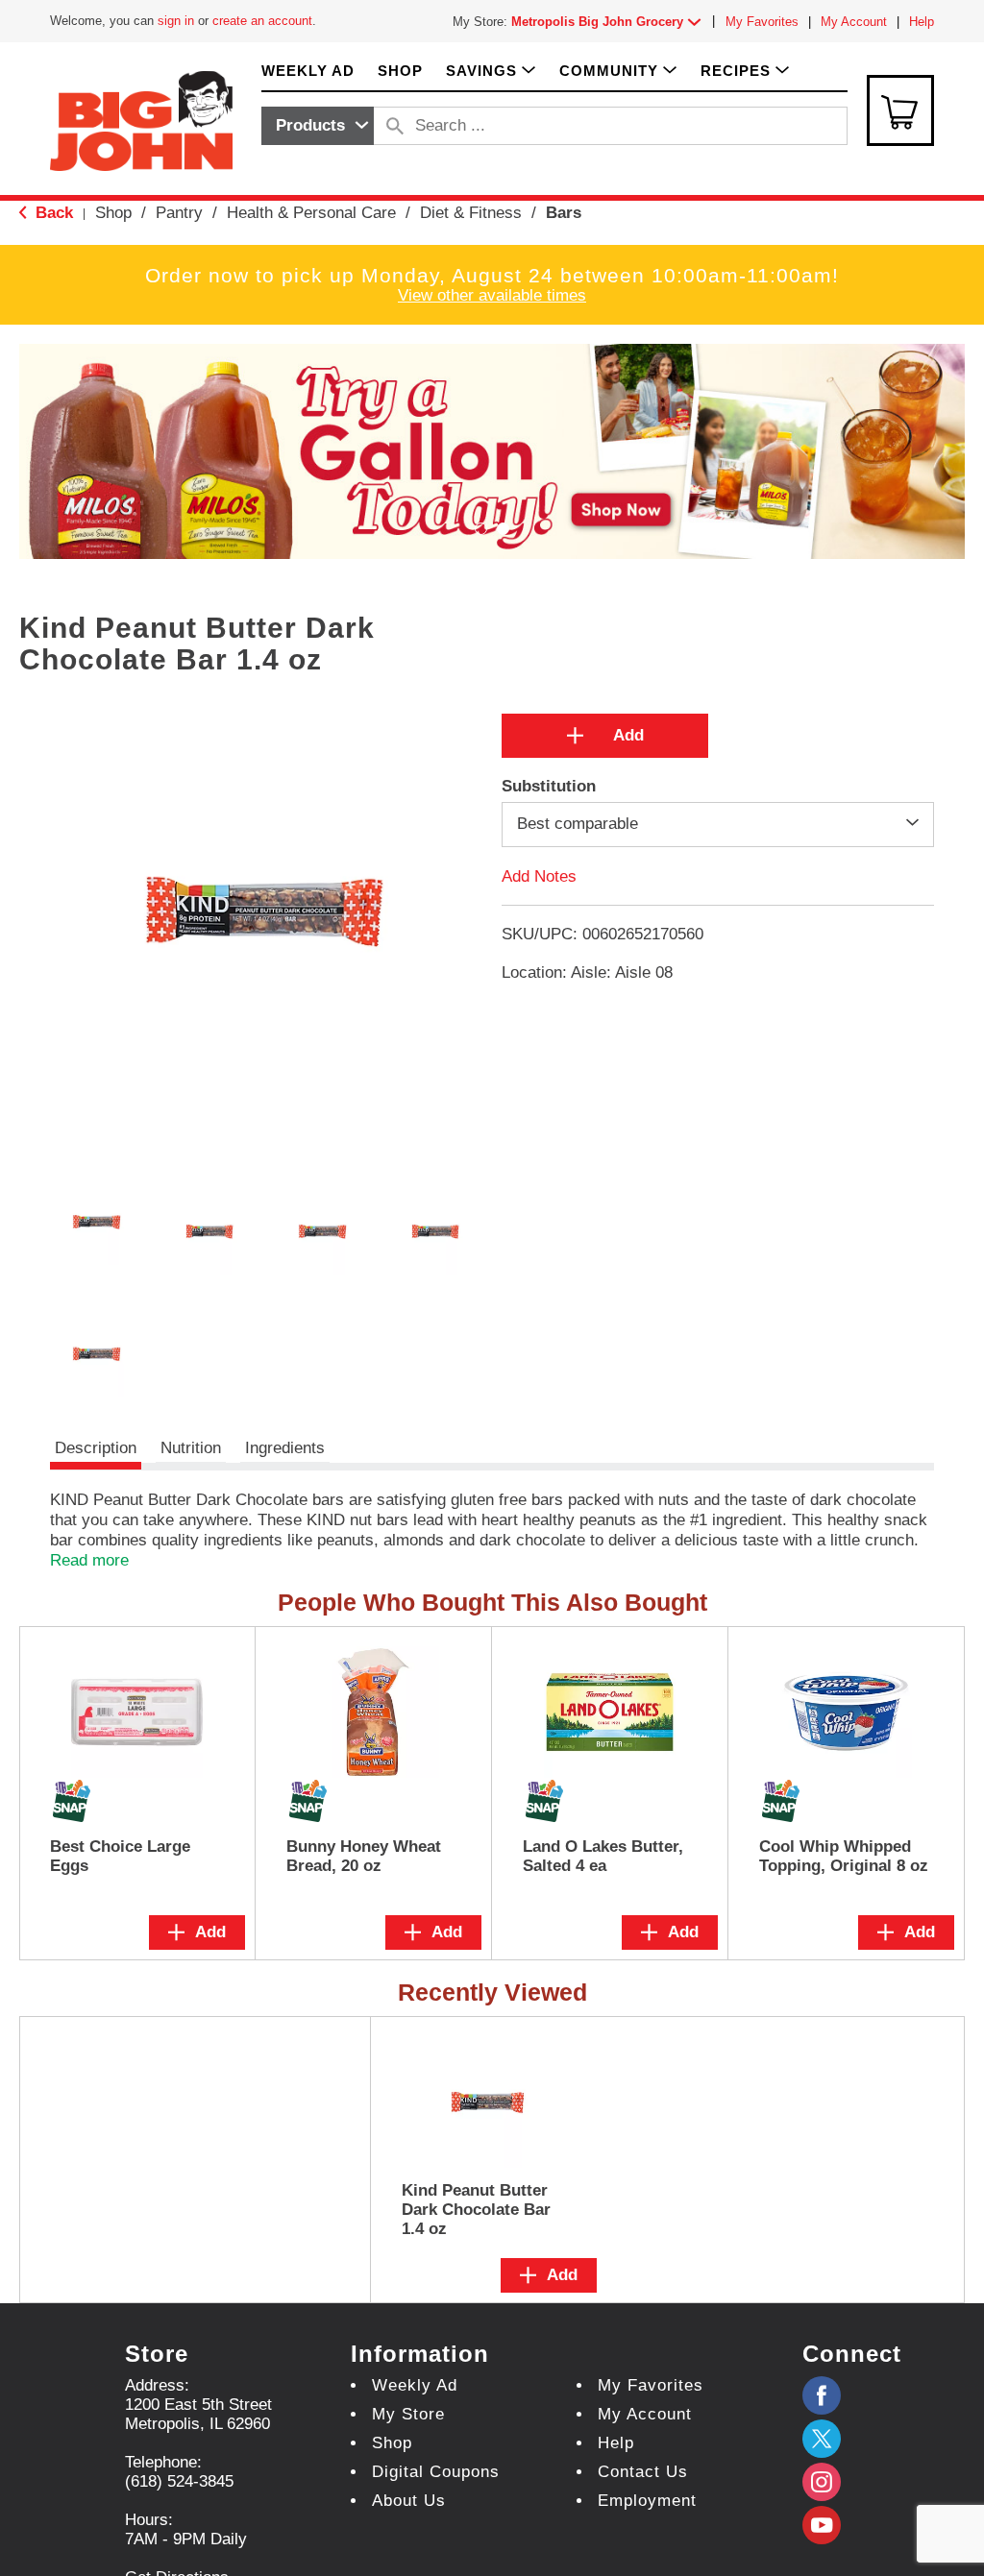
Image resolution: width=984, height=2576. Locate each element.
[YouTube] (822, 2482)
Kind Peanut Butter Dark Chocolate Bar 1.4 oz (476, 2210)
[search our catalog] (395, 126)
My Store (408, 2414)
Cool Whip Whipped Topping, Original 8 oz (844, 1856)
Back (52, 213)
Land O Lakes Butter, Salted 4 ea (603, 1856)
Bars (564, 213)
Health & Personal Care (311, 213)
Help (922, 22)
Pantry (179, 213)
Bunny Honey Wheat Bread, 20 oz (364, 1856)
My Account (854, 22)
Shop (113, 213)
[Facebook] (822, 2395)
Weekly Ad (415, 2385)
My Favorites (762, 22)
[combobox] (318, 126)
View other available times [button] (492, 295)
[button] (610, 22)
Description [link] (96, 1448)
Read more (89, 1560)
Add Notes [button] (539, 875)
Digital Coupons (436, 2472)
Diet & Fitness (471, 213)
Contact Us (643, 2472)
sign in (176, 21)
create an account (262, 21)
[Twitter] (822, 2439)
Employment (647, 2501)
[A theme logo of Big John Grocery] (141, 120)
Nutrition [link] (191, 1448)
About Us (409, 2501)
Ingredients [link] (285, 1448)
